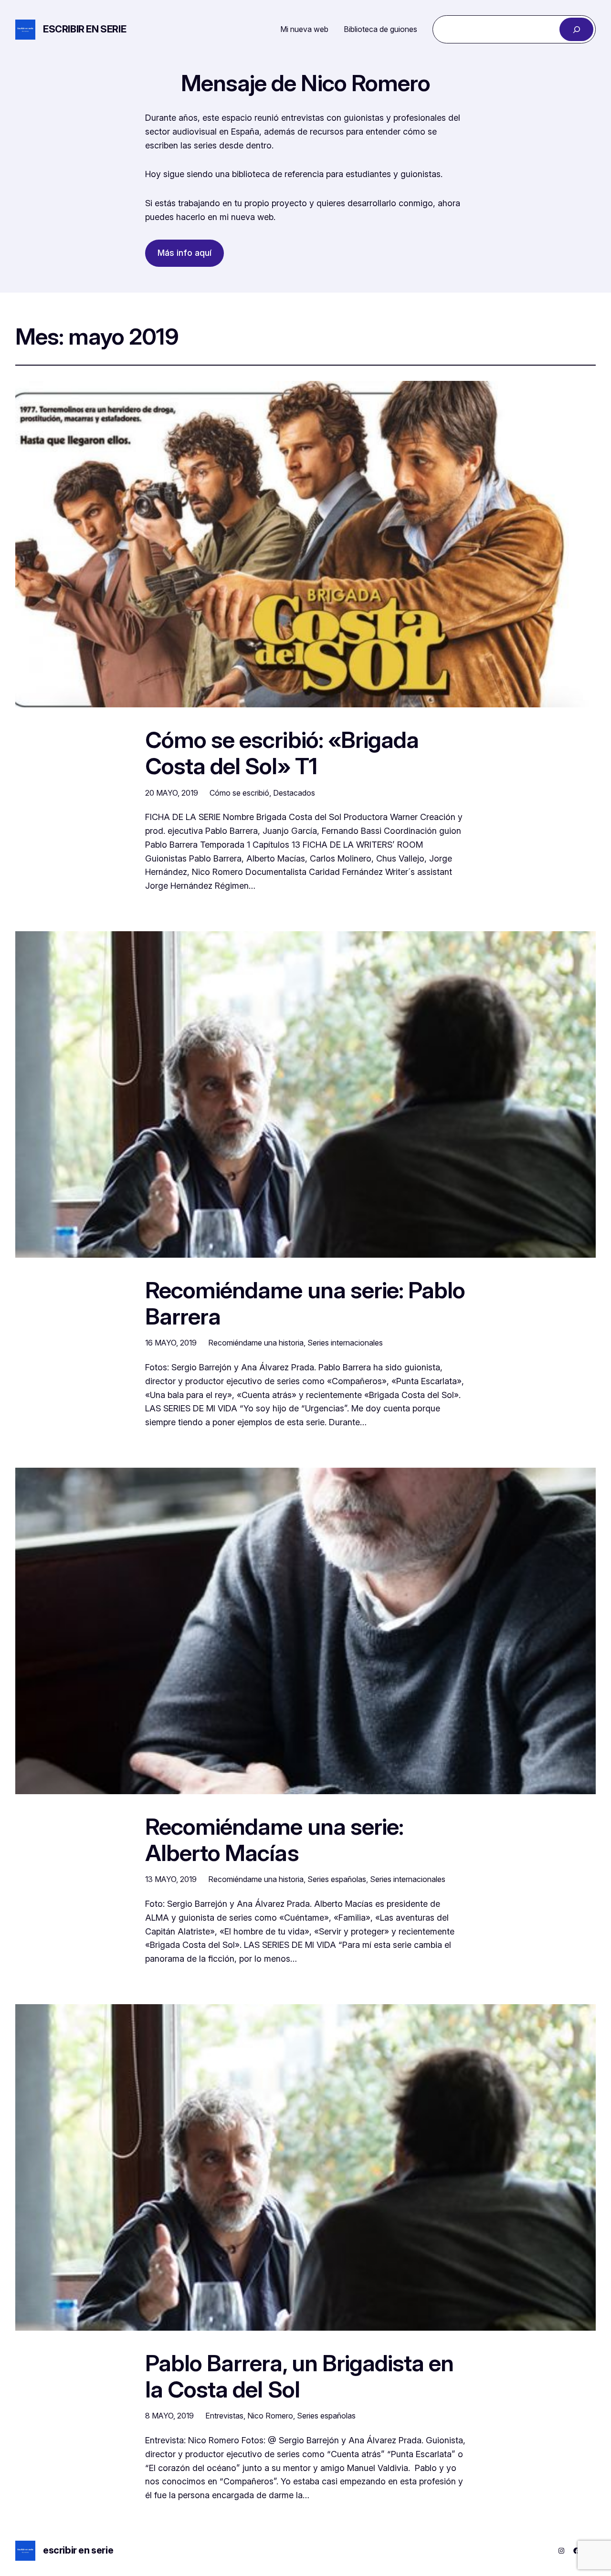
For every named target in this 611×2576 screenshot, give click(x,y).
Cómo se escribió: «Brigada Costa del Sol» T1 (282, 753)
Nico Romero (270, 2416)
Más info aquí (184, 253)
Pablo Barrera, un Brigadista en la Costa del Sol (299, 2376)
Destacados (294, 793)
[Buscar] (576, 29)
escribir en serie (84, 29)
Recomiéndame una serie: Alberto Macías (274, 1840)
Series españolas (337, 1879)
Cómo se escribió (239, 793)
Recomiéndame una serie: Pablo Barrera (305, 1303)
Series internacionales (345, 1343)
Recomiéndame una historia (256, 1343)
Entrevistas (224, 2416)
